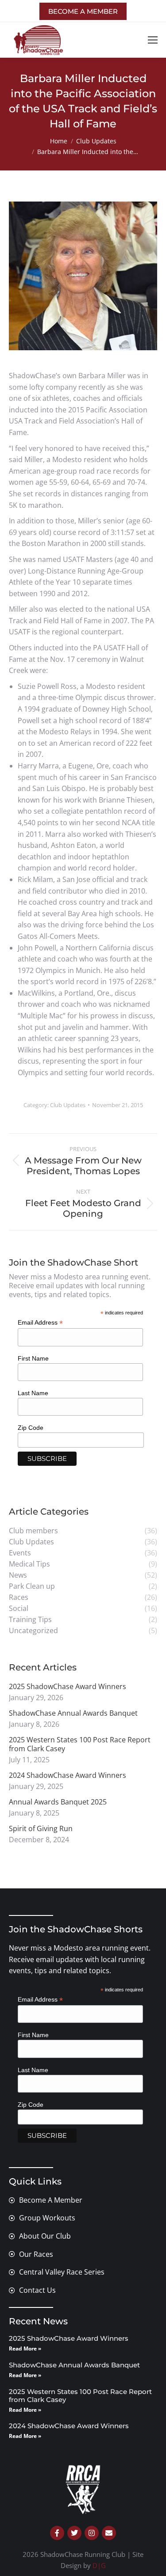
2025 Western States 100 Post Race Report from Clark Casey (80, 1744)
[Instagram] (92, 2533)
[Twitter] (74, 2533)
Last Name (33, 1393)
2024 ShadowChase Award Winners (68, 1775)
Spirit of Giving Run (41, 1828)
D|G (99, 2565)
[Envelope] (109, 2533)
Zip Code (31, 1428)
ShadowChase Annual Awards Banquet (73, 1713)
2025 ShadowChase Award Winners (68, 1686)
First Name (33, 1358)
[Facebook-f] (57, 2533)
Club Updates (68, 1105)
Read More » (25, 2348)
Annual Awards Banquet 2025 (58, 1802)
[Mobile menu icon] (153, 40)
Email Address (40, 1323)
